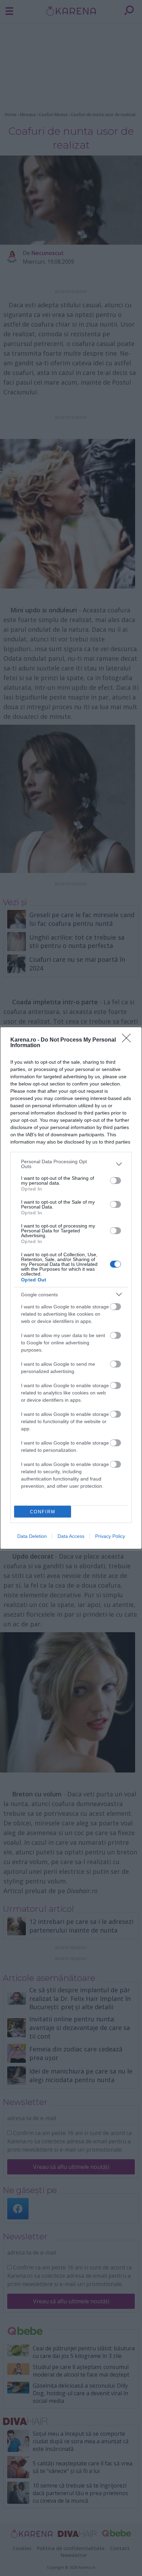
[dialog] (71, 1288)
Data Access (71, 1536)
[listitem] (71, 1164)
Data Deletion (32, 1536)
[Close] (129, 1040)
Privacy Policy (110, 1536)
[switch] (115, 1181)
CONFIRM (43, 1512)
